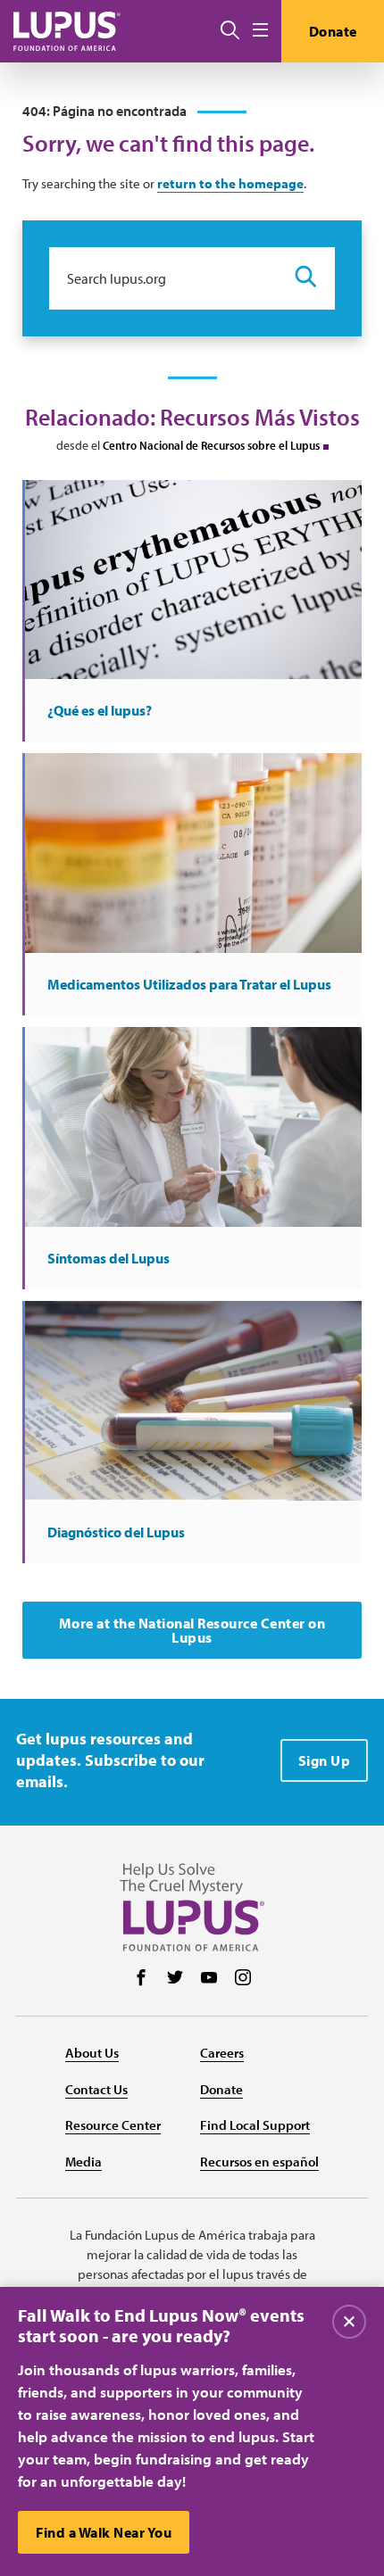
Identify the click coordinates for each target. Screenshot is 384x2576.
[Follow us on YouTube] (209, 1979)
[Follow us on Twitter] (175, 1979)
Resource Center (113, 2125)
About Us (92, 2053)
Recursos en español (259, 2162)
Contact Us (96, 2089)
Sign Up (325, 1760)
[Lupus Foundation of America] (67, 31)
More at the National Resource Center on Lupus (192, 1630)
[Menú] (260, 31)
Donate (333, 31)
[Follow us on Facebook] (141, 1979)
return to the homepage (230, 183)
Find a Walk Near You (104, 2532)
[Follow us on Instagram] (243, 1979)
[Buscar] (230, 31)
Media (83, 2162)
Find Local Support (255, 2125)
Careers (222, 2053)
